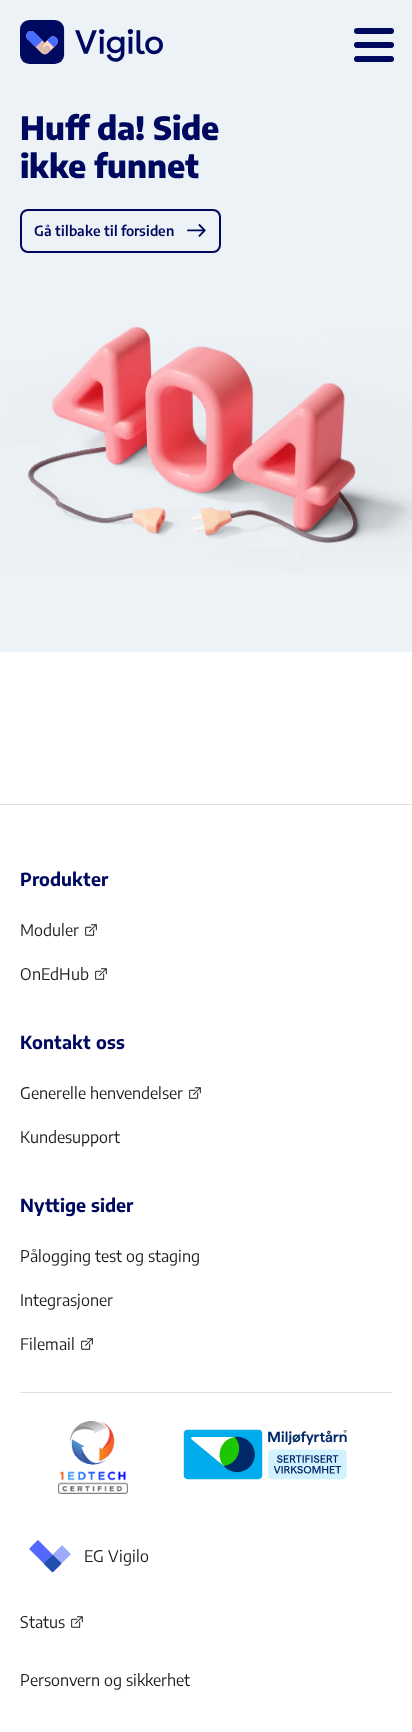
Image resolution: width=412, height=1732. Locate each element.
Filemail (57, 1350)
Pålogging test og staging (110, 1256)
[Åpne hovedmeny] (370, 42)
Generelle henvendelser (101, 1099)
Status (52, 1626)
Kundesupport (70, 1137)
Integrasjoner (66, 1300)
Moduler (59, 936)
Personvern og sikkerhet (105, 1680)
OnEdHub (64, 980)
